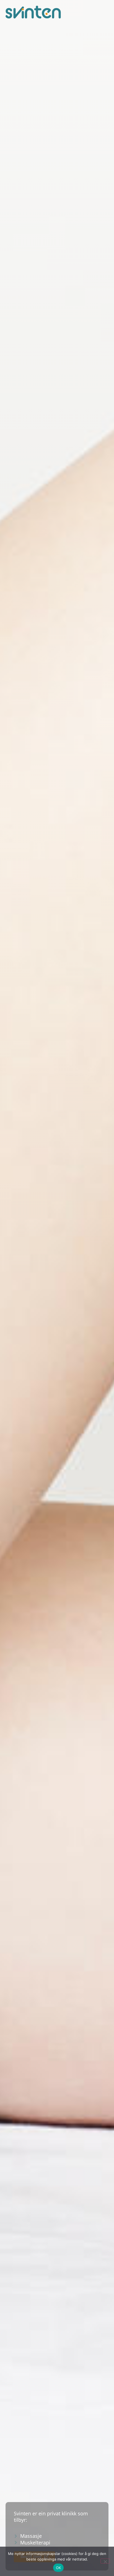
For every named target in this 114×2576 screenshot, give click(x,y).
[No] (105, 2561)
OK (59, 2568)
